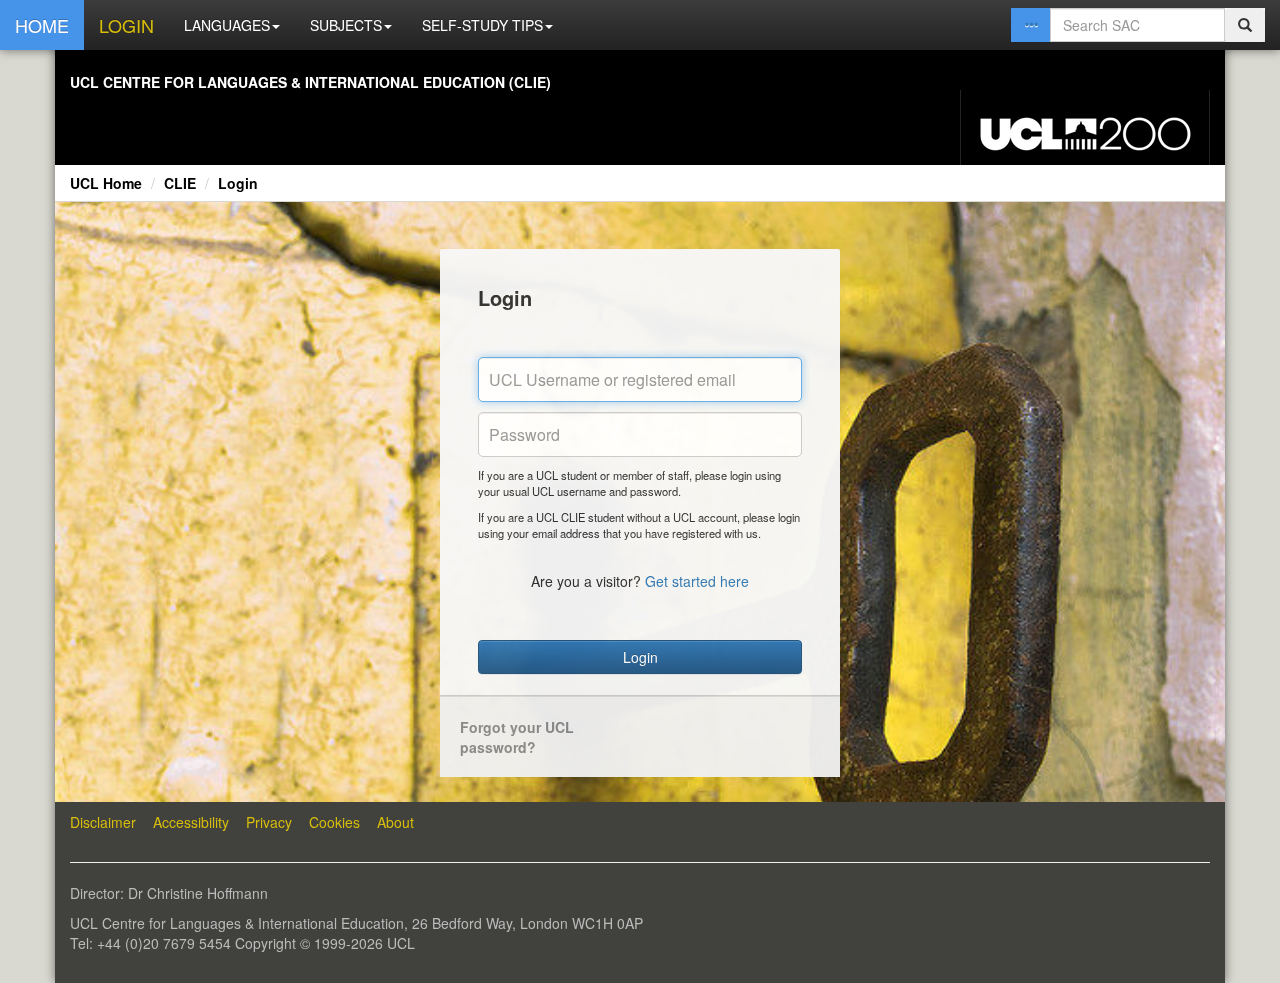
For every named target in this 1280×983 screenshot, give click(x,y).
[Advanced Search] (1031, 25)
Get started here (697, 581)
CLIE (180, 183)
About (395, 822)
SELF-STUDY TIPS (482, 25)
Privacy (269, 822)
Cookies (334, 822)
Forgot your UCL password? (517, 737)
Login (238, 183)
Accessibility (191, 822)
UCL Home (106, 183)
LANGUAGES (227, 25)
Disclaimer (103, 822)
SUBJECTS (346, 25)
